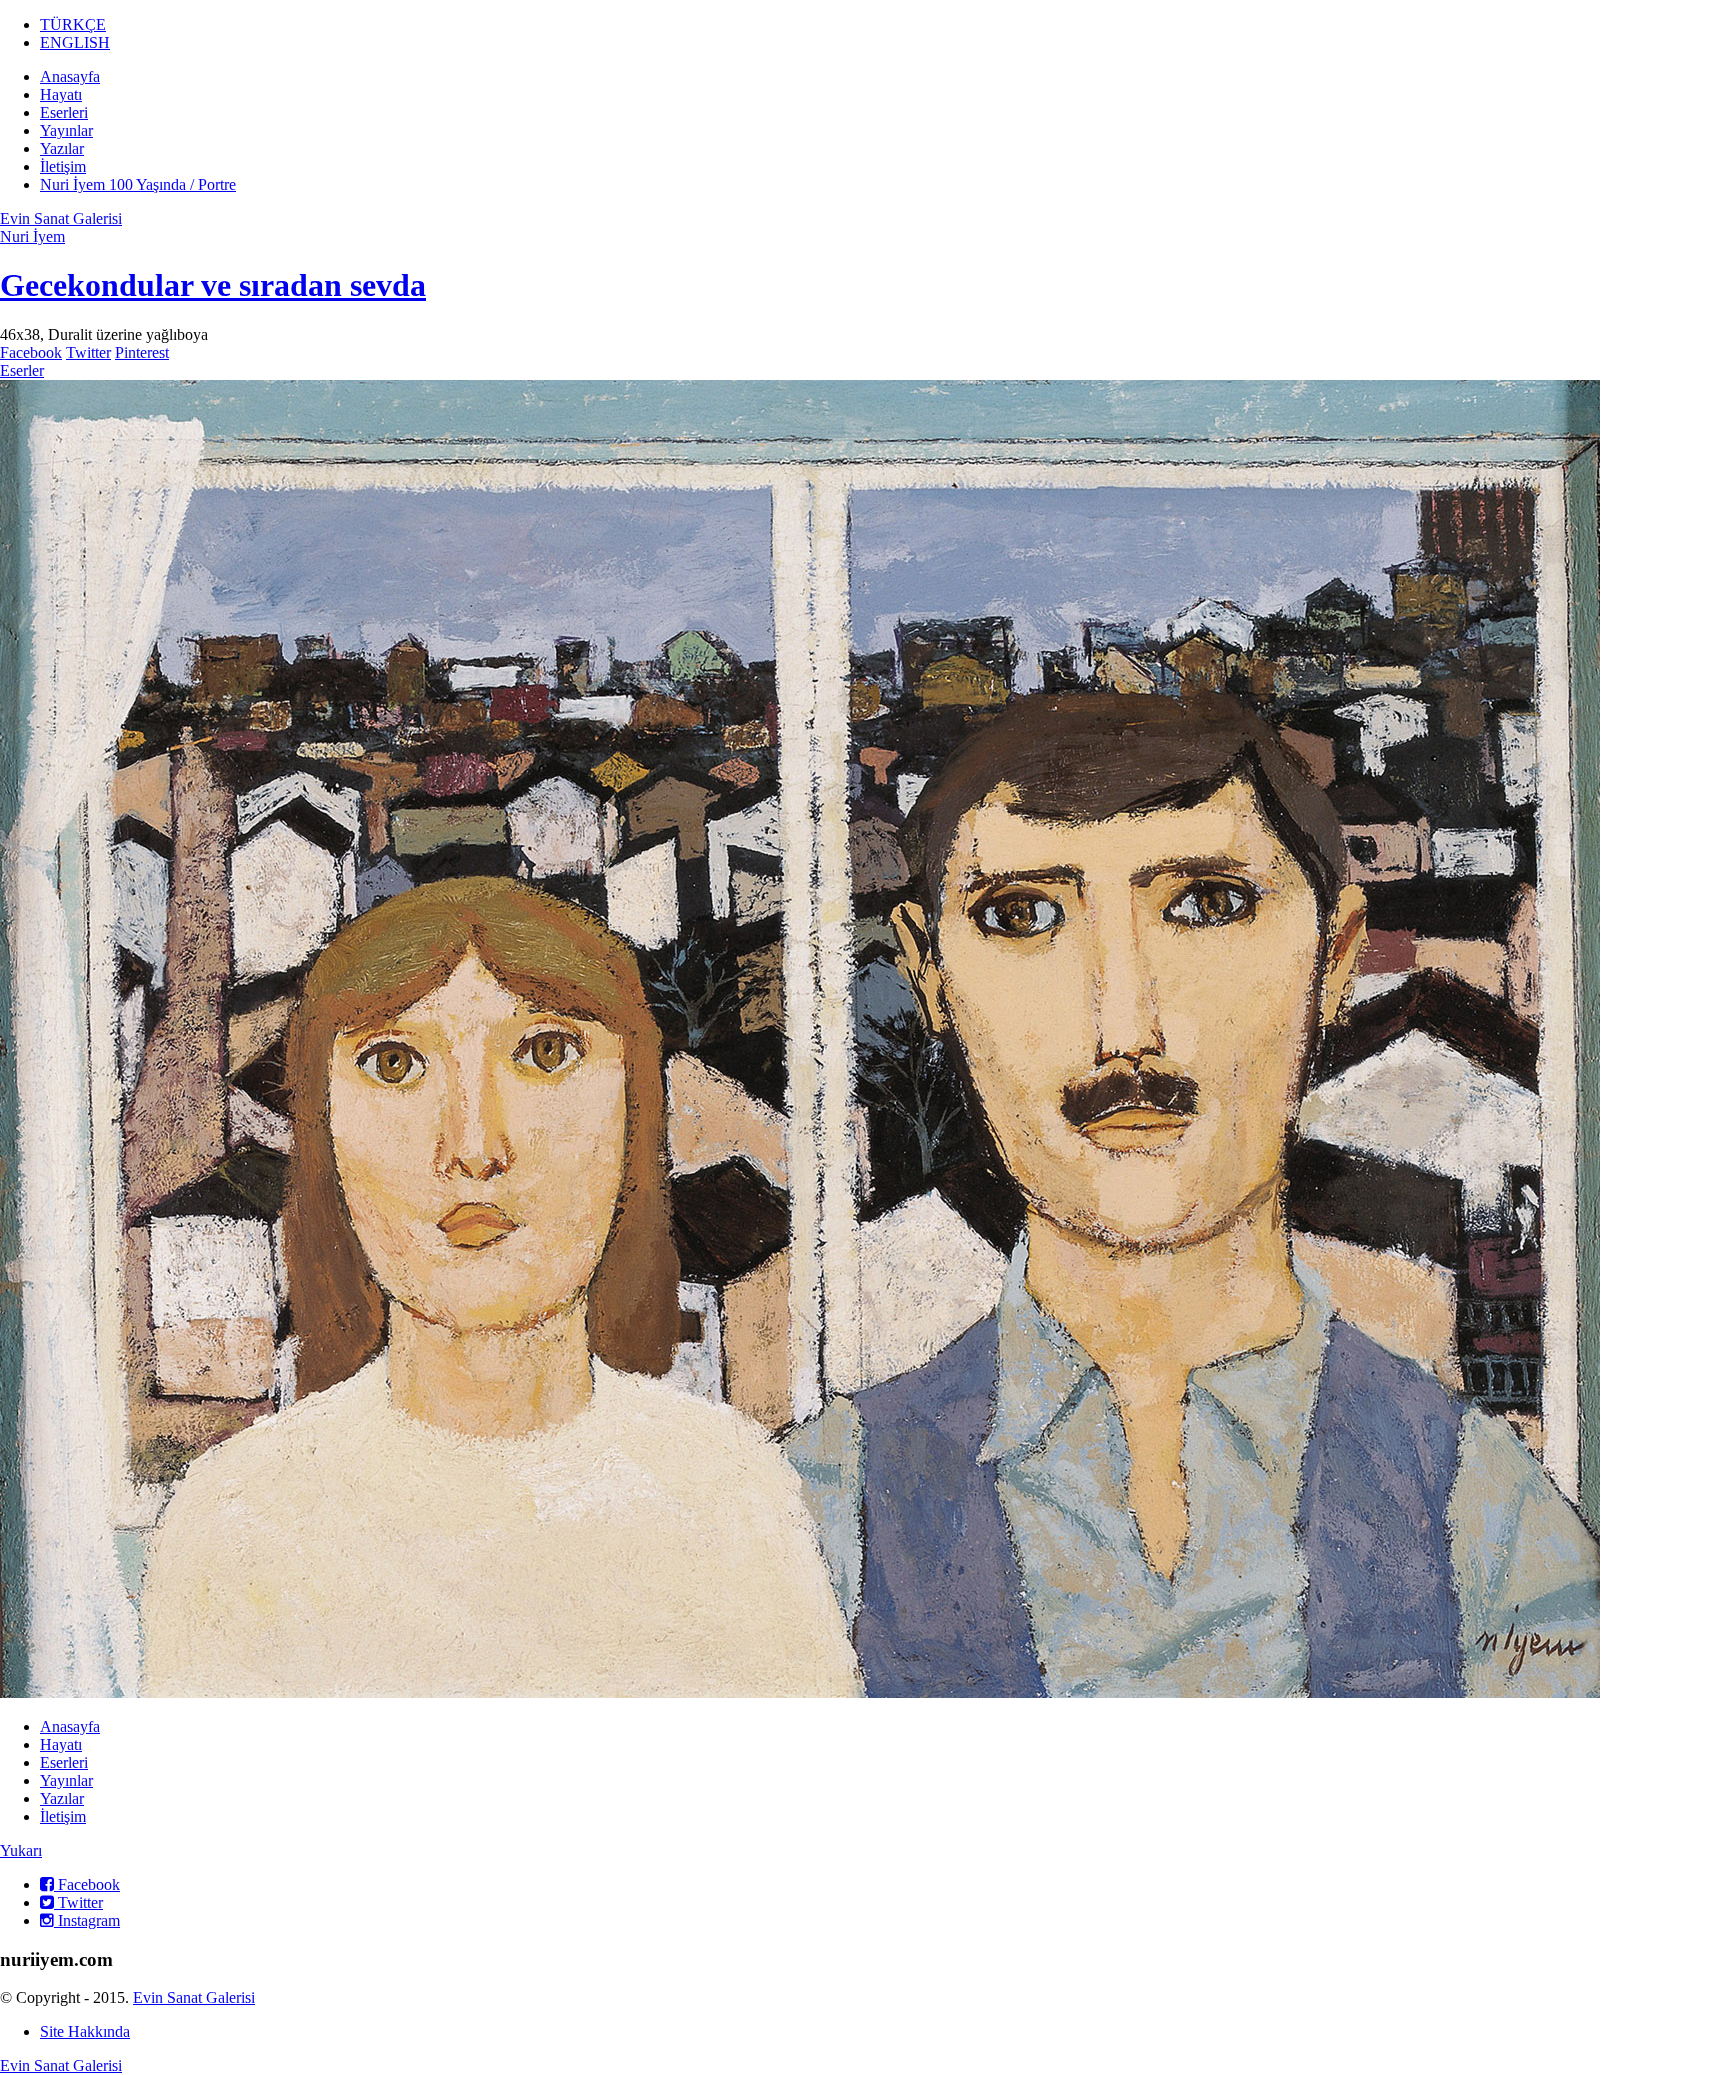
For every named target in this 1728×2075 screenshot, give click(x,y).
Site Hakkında (85, 2031)
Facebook (31, 352)
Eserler (22, 370)
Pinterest (142, 352)
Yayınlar (66, 130)
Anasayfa (70, 76)
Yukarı (21, 1850)
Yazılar (62, 148)
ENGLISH (75, 42)
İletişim (63, 166)
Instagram (87, 1920)
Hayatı (61, 94)
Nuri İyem (32, 236)
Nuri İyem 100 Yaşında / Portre (138, 184)
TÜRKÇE (73, 24)
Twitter (88, 352)
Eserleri (64, 112)
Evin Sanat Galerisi (61, 218)
